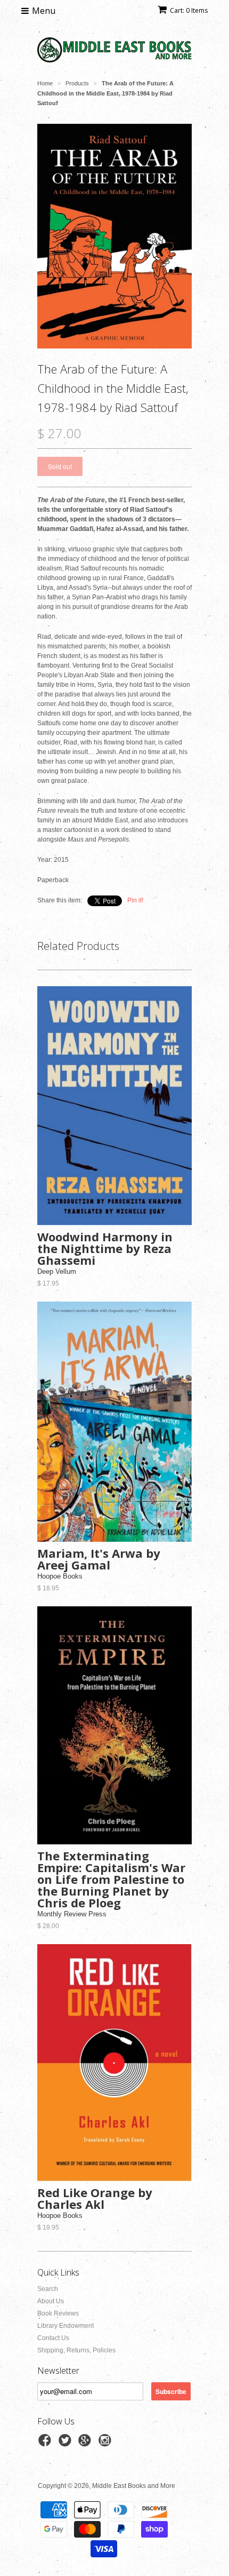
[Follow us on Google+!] (86, 2444)
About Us (51, 2301)
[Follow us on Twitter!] (67, 2444)
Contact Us (53, 2338)
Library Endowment (66, 2326)
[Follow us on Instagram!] (107, 2444)
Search (48, 2289)
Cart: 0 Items (189, 10)
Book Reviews (58, 2313)
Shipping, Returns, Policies (76, 2350)
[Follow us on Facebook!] (46, 2444)
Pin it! (135, 900)
